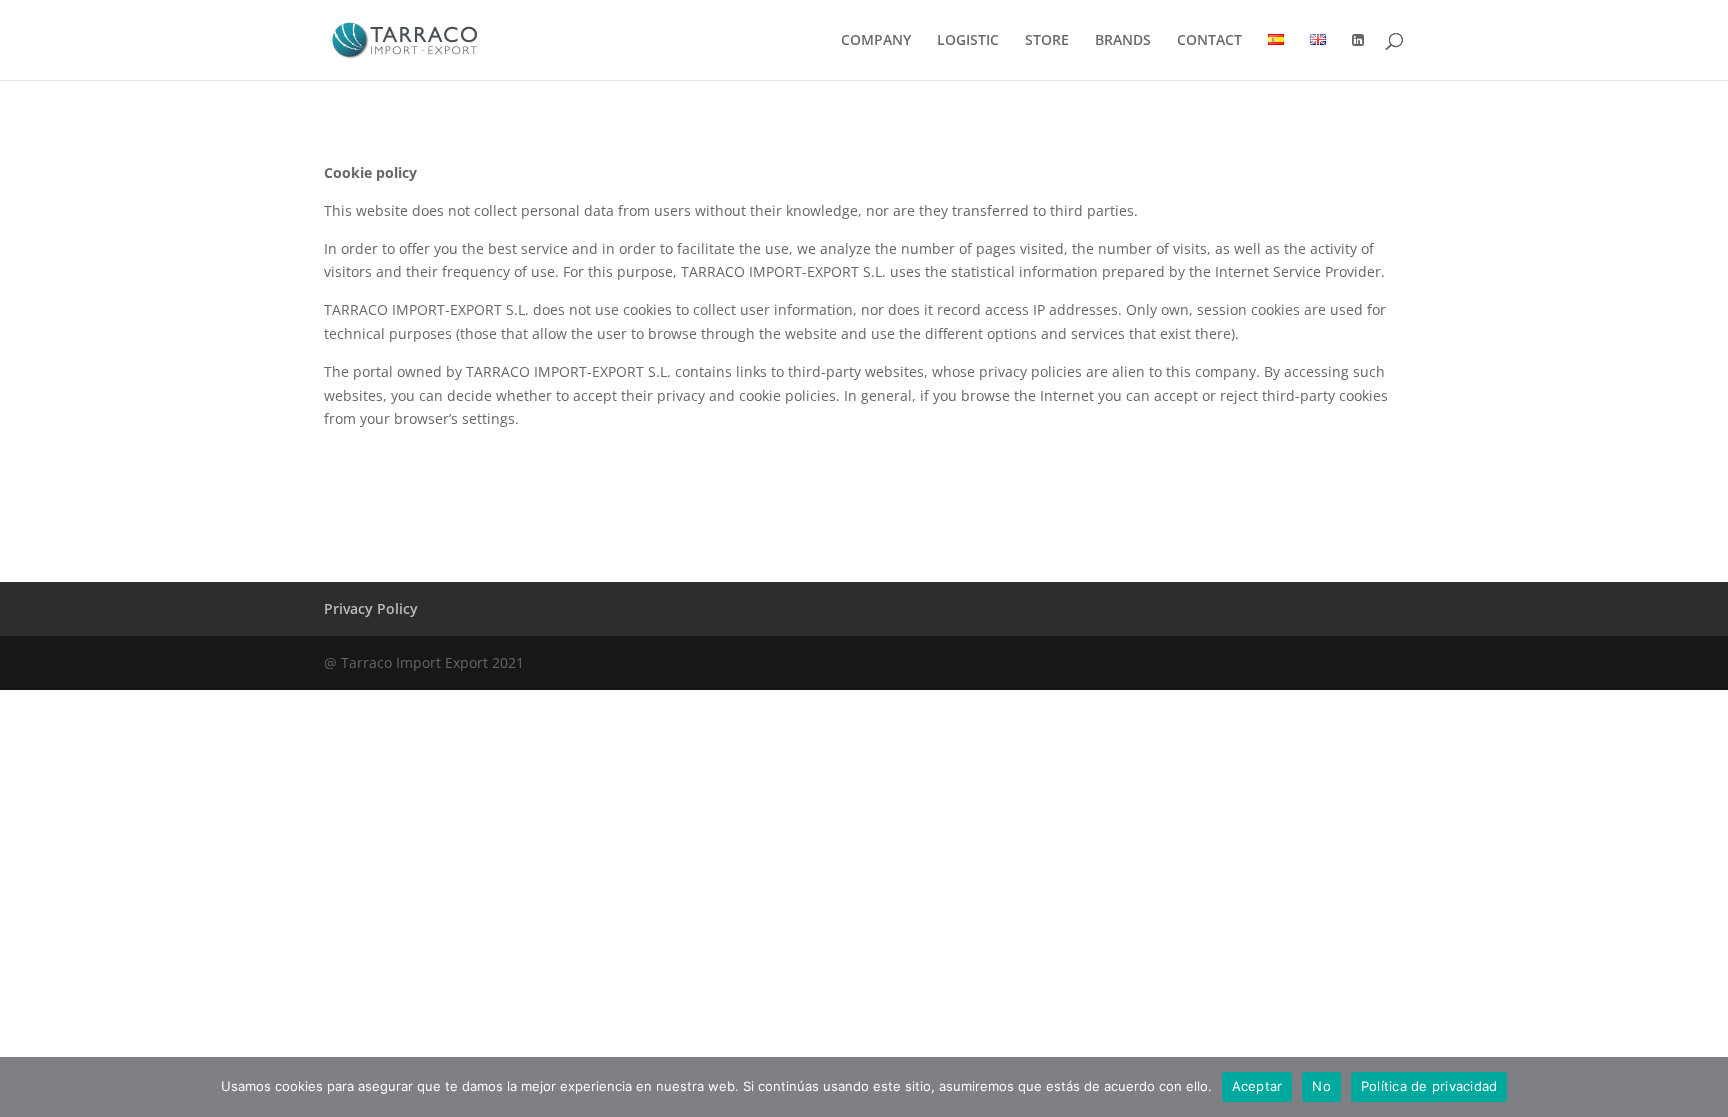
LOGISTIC (968, 41)
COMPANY (876, 41)
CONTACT (1209, 41)
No (1321, 1086)
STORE (1047, 41)
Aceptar (1257, 1086)
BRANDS (1123, 41)
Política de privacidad (1429, 1086)
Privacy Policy (371, 608)
